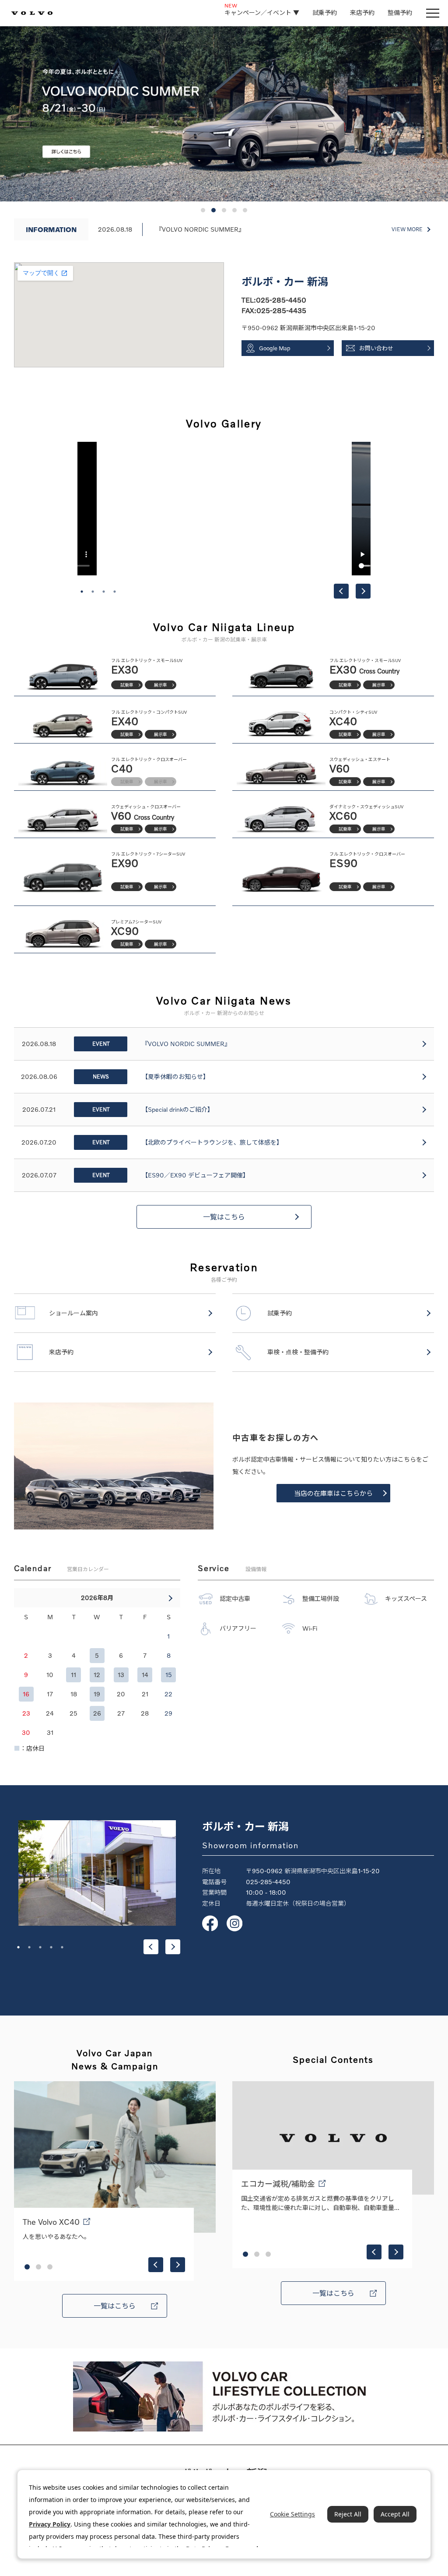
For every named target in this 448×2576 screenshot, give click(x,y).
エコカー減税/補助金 (278, 2184)
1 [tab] (82, 592)
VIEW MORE (407, 229)
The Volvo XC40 (51, 2222)
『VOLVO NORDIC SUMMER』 (200, 229)
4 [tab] (115, 592)
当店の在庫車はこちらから (333, 1493)
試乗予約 (325, 12)
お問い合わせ (376, 348)
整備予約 (400, 12)
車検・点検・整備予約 (298, 1352)
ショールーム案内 (73, 1313)
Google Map (275, 348)
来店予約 (362, 12)
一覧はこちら (224, 1217)
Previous (341, 591)
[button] (203, 210)
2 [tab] (93, 592)
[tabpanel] (224, 509)
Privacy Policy (50, 2524)
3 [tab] (104, 592)
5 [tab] (62, 1947)
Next (363, 591)
